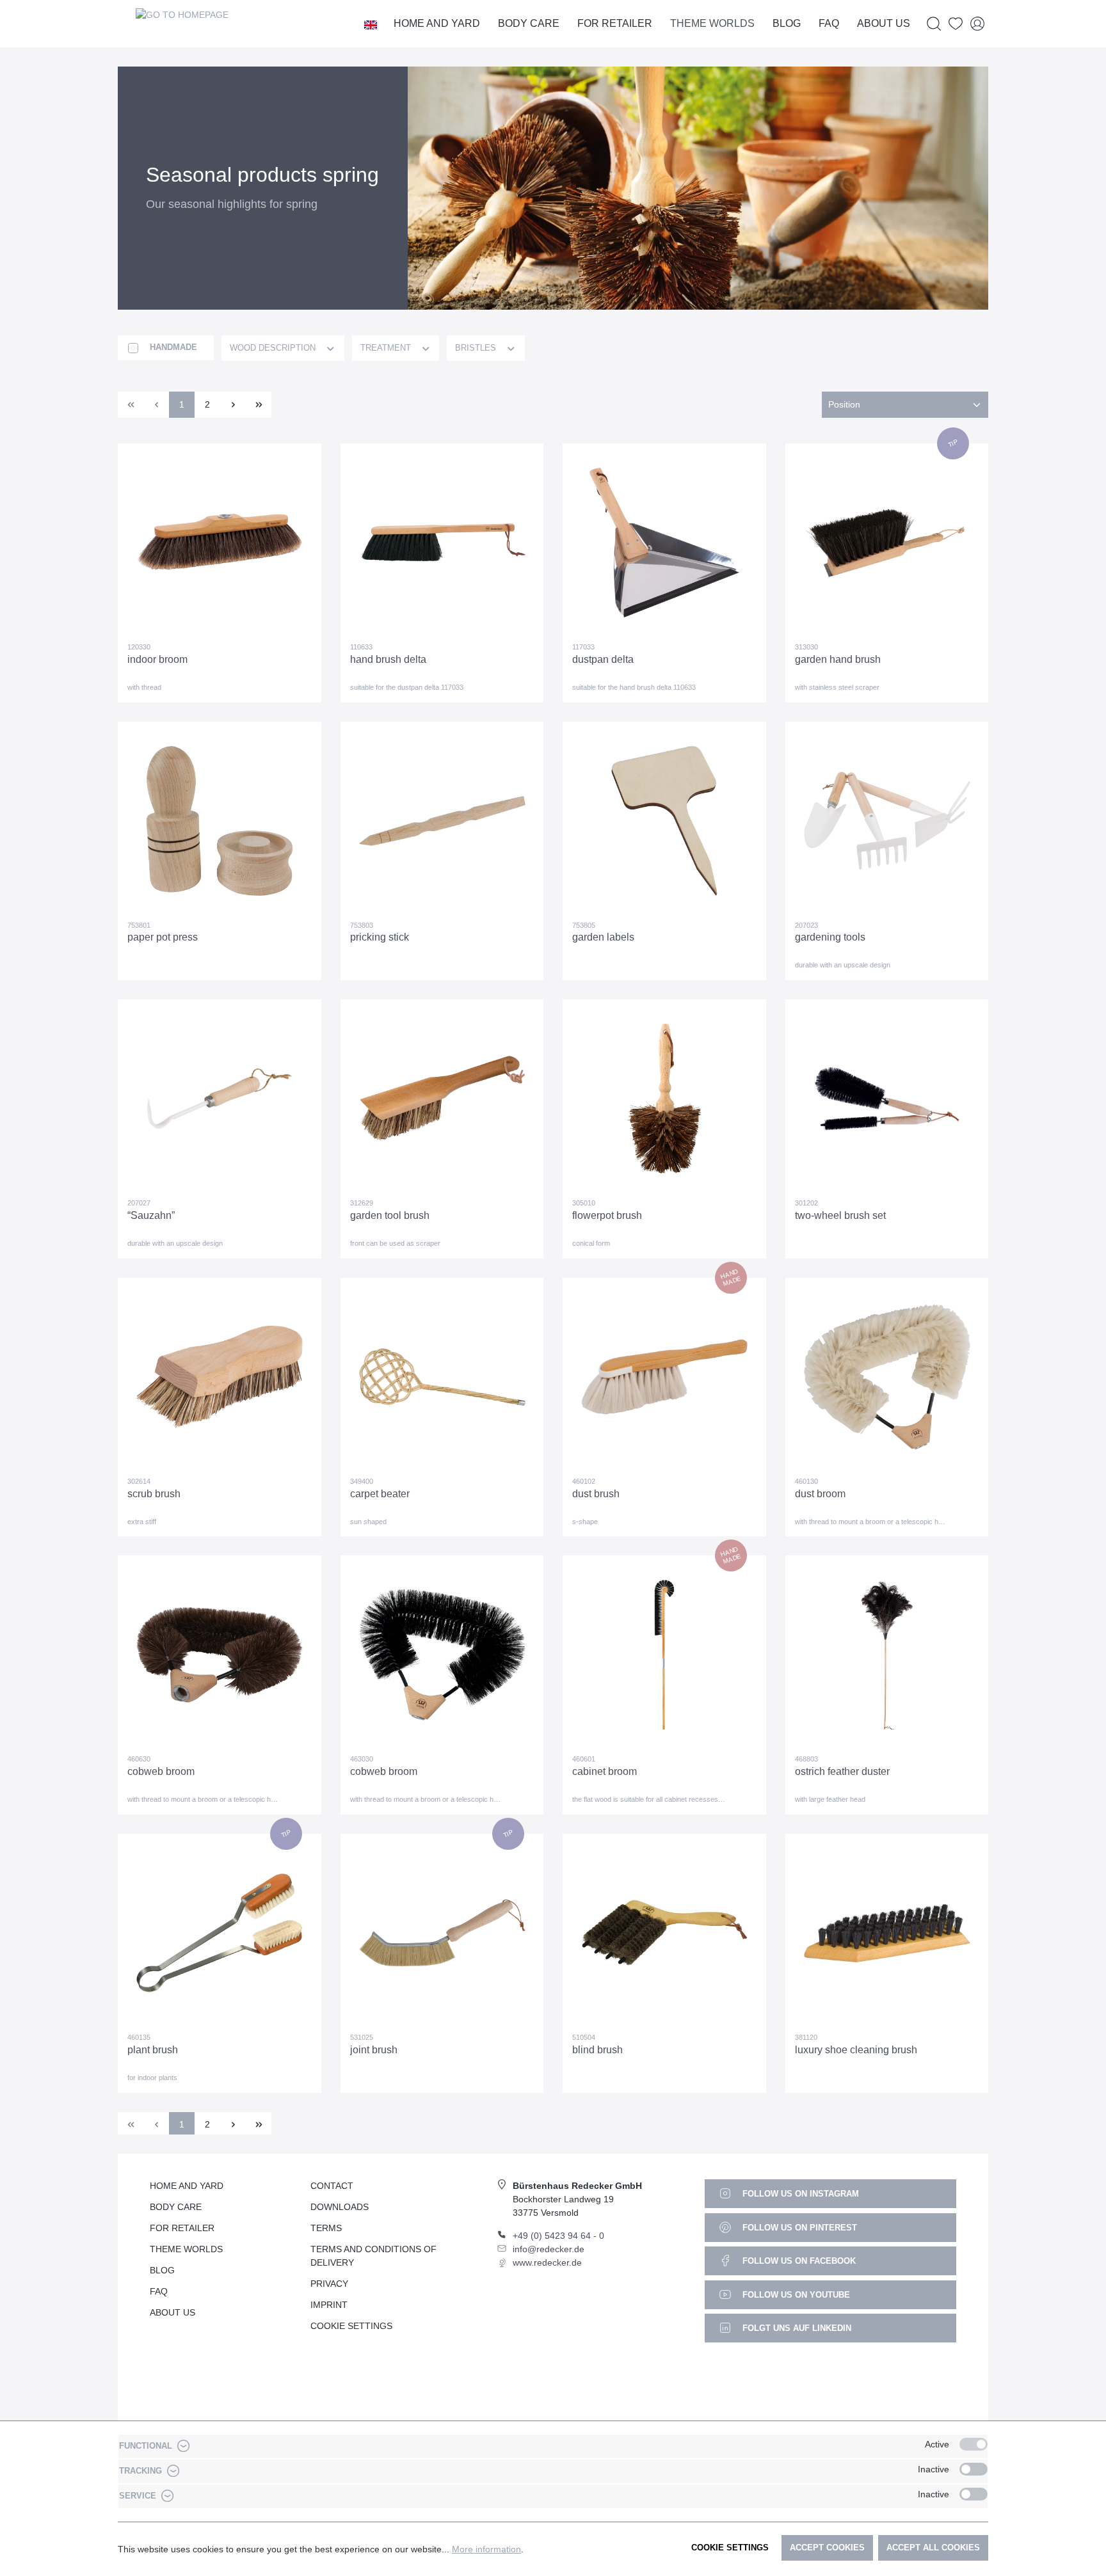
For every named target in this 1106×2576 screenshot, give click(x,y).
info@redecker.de (549, 2249)
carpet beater (380, 1494)
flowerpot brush (607, 1215)
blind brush (597, 2050)
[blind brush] (664, 1933)
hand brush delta (388, 659)
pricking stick (380, 937)
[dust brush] (664, 1377)
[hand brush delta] (442, 543)
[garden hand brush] (887, 543)
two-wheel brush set (840, 1215)
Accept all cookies (933, 2548)
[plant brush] (220, 1933)
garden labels (603, 937)
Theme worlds (186, 2249)
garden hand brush (838, 659)
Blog (162, 2270)
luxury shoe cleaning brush (856, 2050)
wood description (274, 348)
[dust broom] (887, 1377)
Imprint (329, 2305)
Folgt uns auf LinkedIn (796, 2328)
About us (172, 2312)
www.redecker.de (547, 2262)
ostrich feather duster (842, 1771)
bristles (477, 348)
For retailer (182, 2228)
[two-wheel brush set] (887, 1099)
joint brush (374, 2050)
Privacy (329, 2284)
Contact (332, 2186)
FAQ (159, 2291)
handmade (173, 347)
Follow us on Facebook (798, 2261)
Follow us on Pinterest (798, 2228)
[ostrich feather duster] (887, 1655)
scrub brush (154, 1494)
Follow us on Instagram (799, 2194)
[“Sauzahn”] (220, 1099)
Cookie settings (730, 2548)
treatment (387, 348)
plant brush (153, 2050)
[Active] (974, 2444)
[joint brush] (442, 1933)
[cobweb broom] (220, 1655)
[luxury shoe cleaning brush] (887, 1933)
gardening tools (830, 937)
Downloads (340, 2207)
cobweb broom (161, 1771)
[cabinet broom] (664, 1655)
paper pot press (163, 937)
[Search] (934, 24)
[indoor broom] (220, 543)
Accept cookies (827, 2548)
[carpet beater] (442, 1377)
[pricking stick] (442, 821)
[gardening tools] (887, 821)
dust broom (820, 1494)
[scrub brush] (220, 1377)
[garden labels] (664, 821)
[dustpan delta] (664, 543)
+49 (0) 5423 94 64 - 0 (558, 2236)
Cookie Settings (351, 2326)
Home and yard (187, 2186)
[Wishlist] (956, 24)
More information (486, 2549)
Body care (176, 2207)
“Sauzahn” (151, 1215)
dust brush (596, 1494)
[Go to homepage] (182, 24)
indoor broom (157, 659)
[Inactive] (974, 2469)
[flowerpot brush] (664, 1099)
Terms (326, 2228)
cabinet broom (605, 1771)
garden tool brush (390, 1215)
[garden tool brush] (442, 1099)
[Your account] (977, 24)
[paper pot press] (220, 821)
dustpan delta (603, 659)
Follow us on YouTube (795, 2295)
